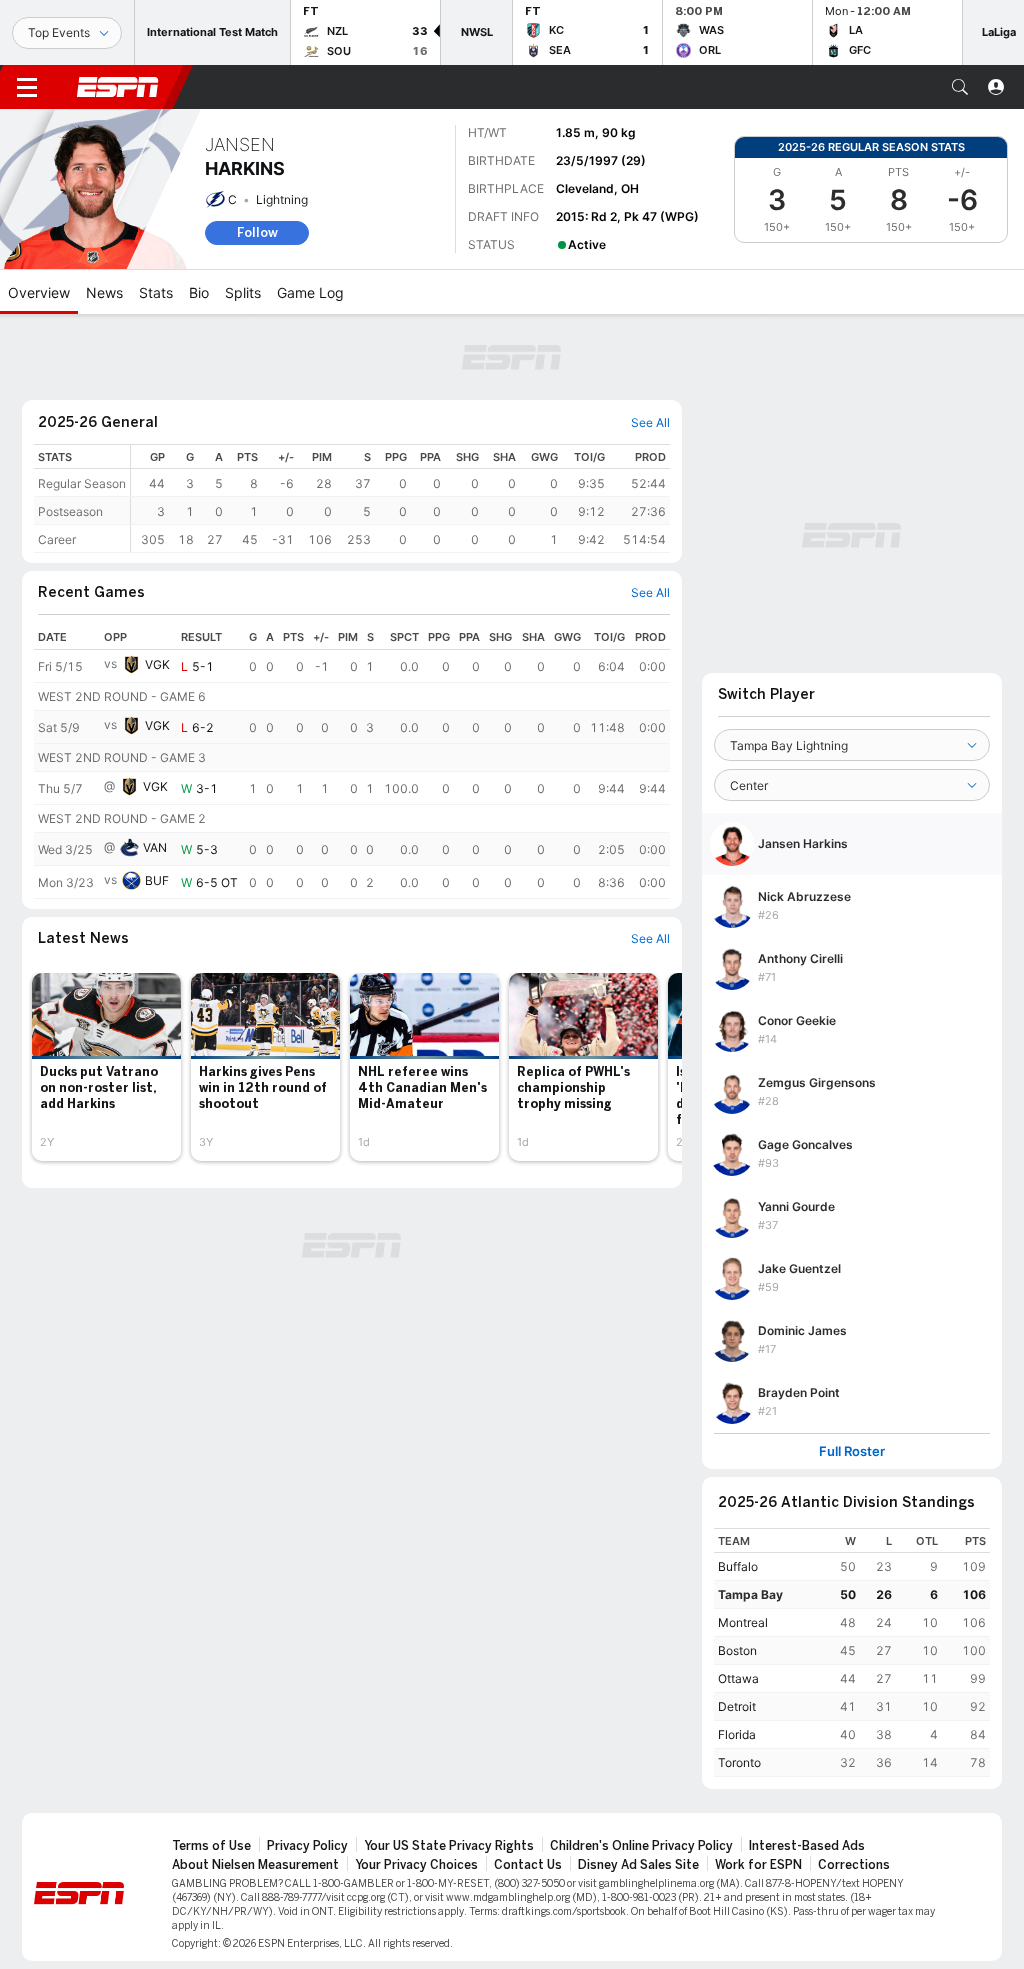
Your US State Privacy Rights (449, 1846)
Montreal (743, 1622)
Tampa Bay (750, 1594)
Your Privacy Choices (416, 1865)
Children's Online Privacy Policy (641, 1846)
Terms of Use (211, 1846)
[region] (400, 498)
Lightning (282, 199)
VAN (155, 847)
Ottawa (738, 1678)
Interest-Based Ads (807, 1846)
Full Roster (852, 1451)
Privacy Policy (307, 1846)
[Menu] (27, 87)
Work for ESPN (758, 1865)
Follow (257, 232)
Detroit (737, 1706)
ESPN (118, 87)
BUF (157, 880)
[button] (960, 87)
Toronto (739, 1762)
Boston (737, 1650)
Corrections (854, 1865)
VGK (157, 664)
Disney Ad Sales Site (638, 1865)
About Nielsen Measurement (255, 1865)
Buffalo (738, 1566)
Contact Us (528, 1865)
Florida (737, 1734)
